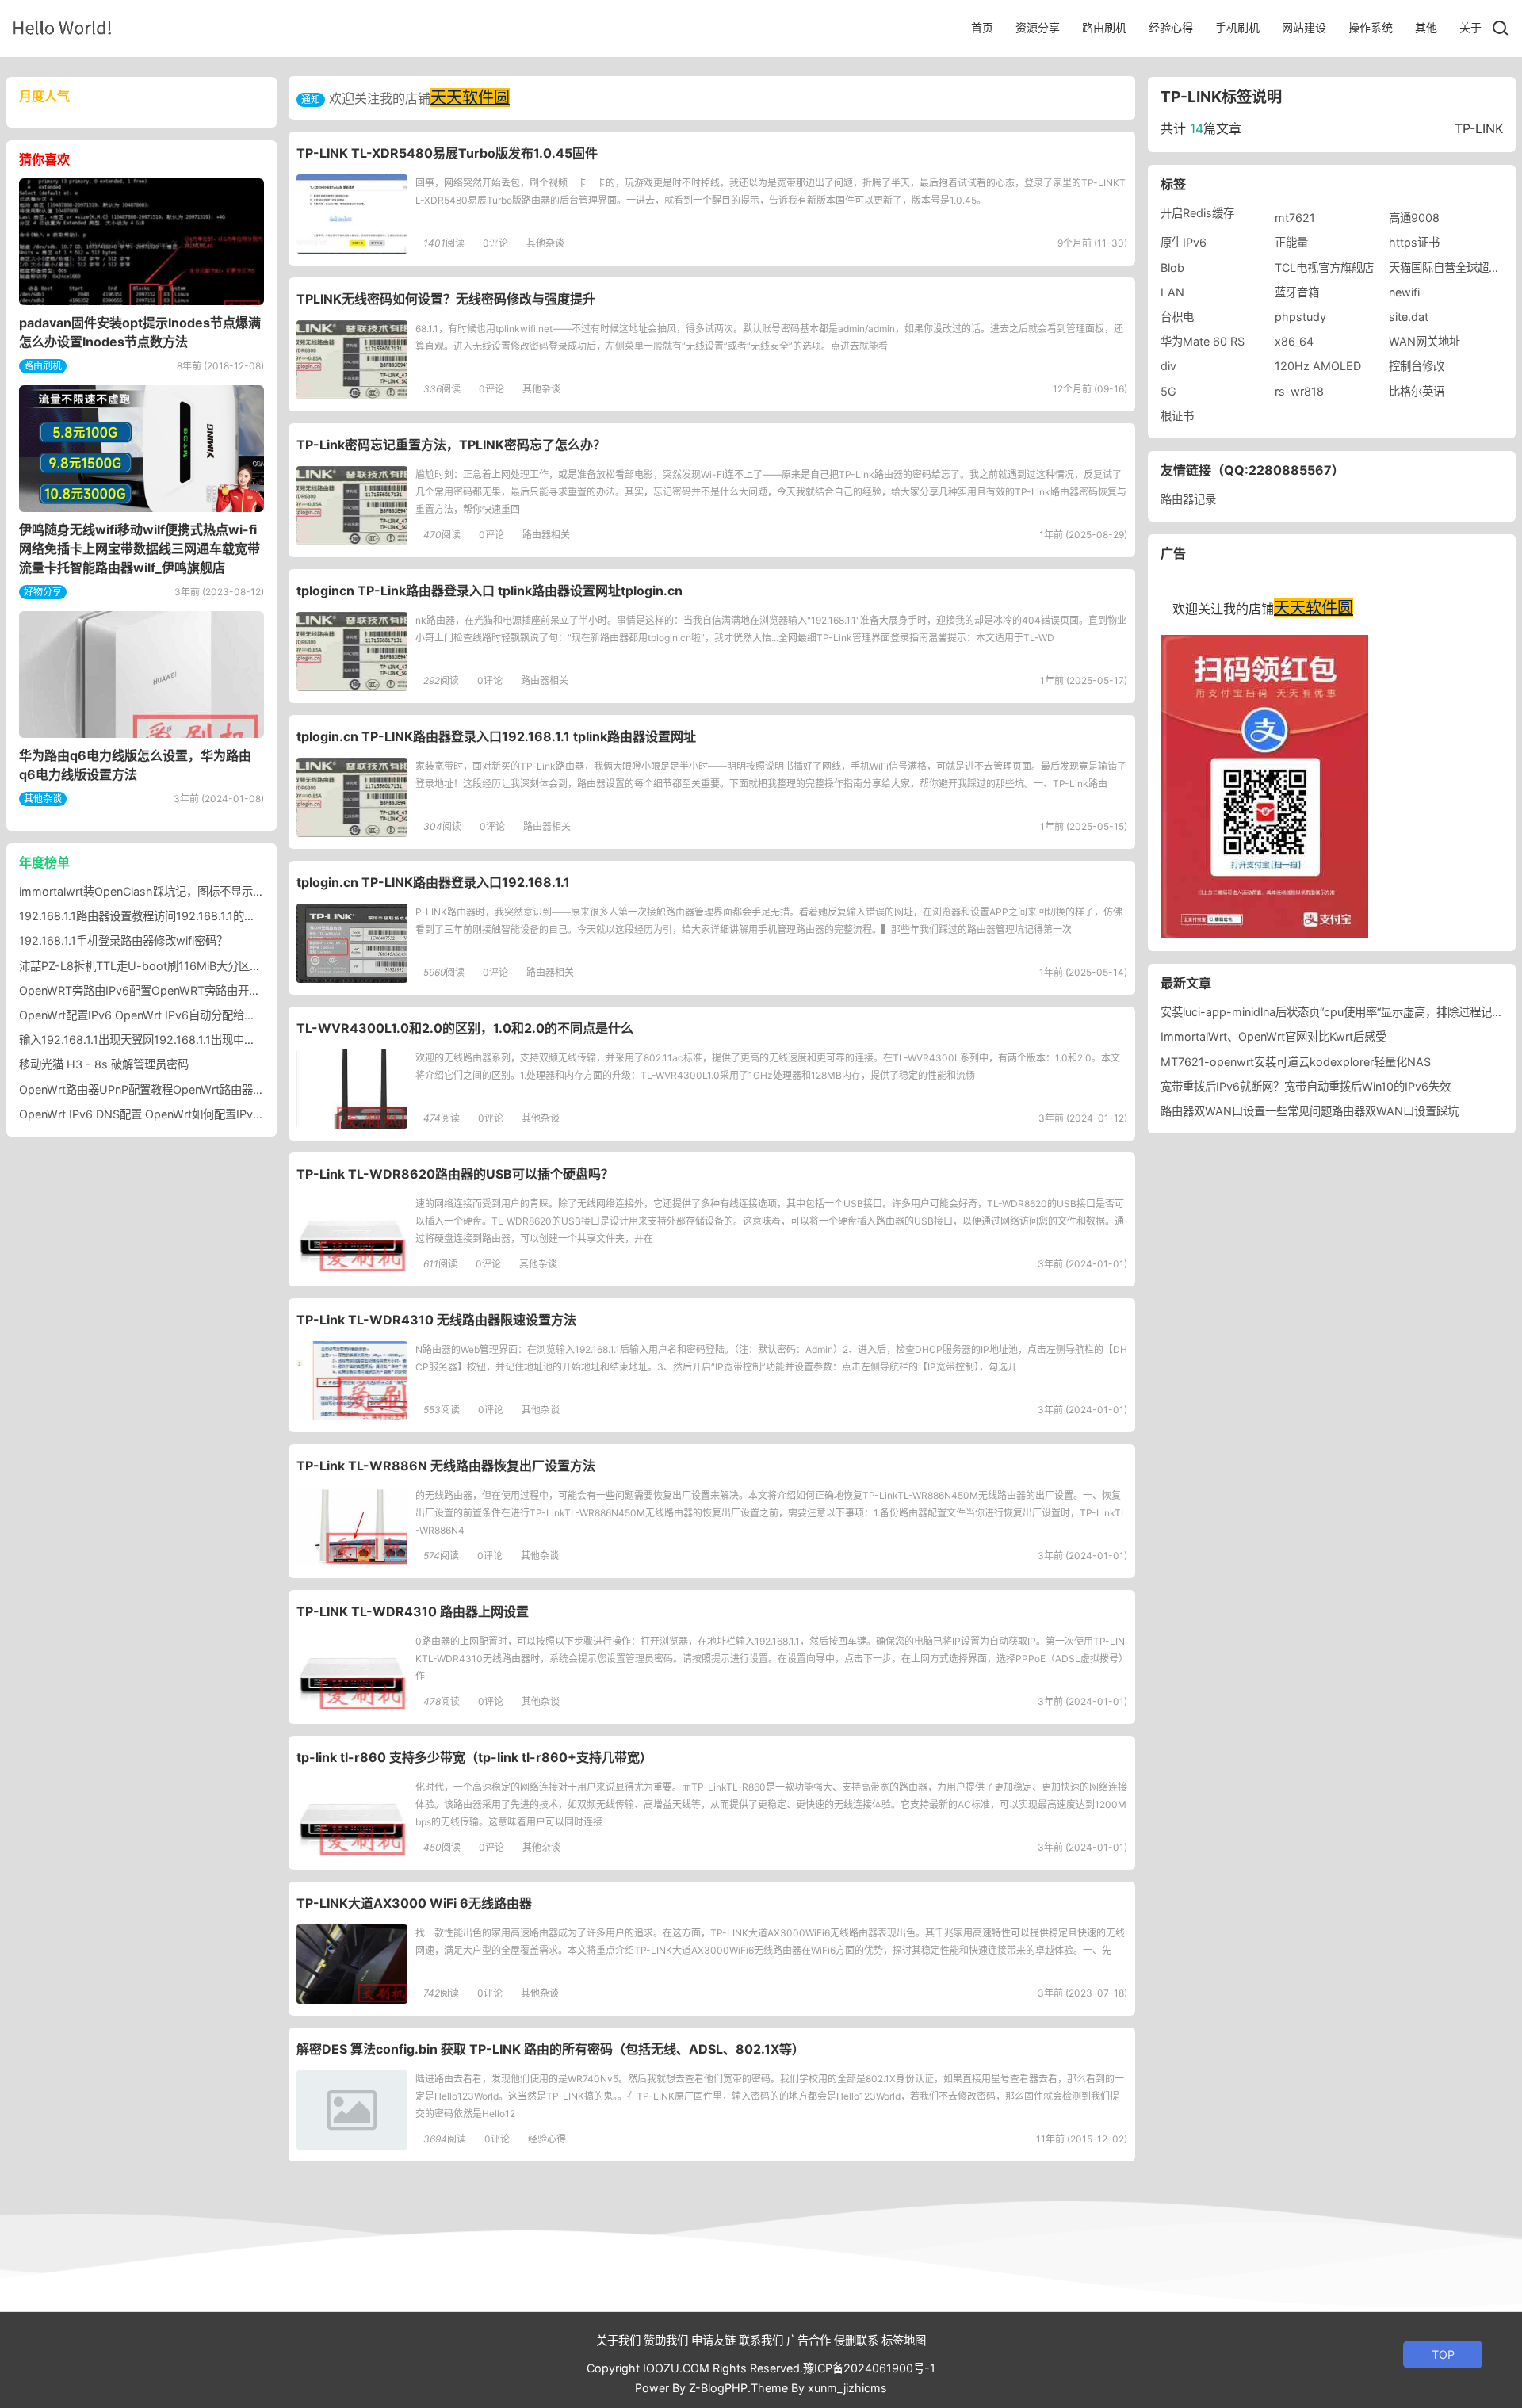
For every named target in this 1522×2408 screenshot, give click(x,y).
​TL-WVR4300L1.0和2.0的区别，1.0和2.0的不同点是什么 (465, 1028)
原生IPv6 (1184, 242)
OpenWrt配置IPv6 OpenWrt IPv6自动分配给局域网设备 (159, 1015)
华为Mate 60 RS (1203, 341)
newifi (1404, 292)
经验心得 (1171, 27)
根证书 (1177, 416)
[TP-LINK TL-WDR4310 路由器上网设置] (352, 1672)
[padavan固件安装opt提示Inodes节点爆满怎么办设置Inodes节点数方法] (141, 242)
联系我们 (761, 2340)
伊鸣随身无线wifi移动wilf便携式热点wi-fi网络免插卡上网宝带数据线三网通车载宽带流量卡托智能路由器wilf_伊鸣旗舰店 (140, 548)
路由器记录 (1188, 499)
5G (1168, 391)
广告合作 (809, 2340)
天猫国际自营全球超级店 (1450, 268)
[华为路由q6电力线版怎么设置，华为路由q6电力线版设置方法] (141, 675)
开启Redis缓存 (1197, 213)
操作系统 (1371, 27)
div (1168, 366)
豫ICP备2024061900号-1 (869, 2368)
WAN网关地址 (1424, 341)
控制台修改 (1417, 366)
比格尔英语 (1417, 391)
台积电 (1177, 317)
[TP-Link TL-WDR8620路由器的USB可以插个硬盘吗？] (352, 1235)
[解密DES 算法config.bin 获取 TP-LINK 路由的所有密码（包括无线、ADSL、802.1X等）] (352, 2110)
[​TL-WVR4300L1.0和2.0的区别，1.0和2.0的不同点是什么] (352, 1089)
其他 (1426, 27)
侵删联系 (856, 2340)
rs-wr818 (1299, 391)
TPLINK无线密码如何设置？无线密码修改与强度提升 (446, 299)
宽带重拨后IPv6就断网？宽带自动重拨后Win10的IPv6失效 (1306, 1086)
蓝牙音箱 (1297, 292)
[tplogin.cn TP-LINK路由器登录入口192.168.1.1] (352, 943)
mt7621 (1295, 218)
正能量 (1291, 242)
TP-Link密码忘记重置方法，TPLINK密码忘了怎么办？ (451, 445)
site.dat (1409, 317)
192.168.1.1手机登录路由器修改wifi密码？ (123, 940)
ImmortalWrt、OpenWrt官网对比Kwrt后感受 (1273, 1036)
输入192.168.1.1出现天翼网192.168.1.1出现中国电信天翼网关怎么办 (187, 1040)
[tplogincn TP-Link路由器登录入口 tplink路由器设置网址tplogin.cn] (352, 652)
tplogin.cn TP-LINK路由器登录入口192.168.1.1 (433, 882)
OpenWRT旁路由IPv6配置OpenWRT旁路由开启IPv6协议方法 (174, 990)
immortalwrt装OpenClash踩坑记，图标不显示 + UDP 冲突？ (173, 891)
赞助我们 (666, 2340)
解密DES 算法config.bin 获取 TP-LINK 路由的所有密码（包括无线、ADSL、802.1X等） (551, 2049)
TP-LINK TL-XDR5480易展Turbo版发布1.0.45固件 (447, 153)
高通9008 (1414, 218)
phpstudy (1300, 317)
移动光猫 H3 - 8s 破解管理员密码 (104, 1064)
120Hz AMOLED (1318, 366)
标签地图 (904, 2340)
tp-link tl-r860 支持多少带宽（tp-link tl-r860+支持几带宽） (474, 1757)
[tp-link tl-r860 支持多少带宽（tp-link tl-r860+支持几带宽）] (352, 1818)
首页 (982, 27)
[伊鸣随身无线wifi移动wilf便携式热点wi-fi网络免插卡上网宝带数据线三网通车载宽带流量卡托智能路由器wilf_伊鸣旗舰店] (141, 449)
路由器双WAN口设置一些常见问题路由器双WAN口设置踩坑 (1310, 1111)
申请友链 (713, 2340)
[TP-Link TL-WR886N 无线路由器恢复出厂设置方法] (352, 1527)
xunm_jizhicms (847, 2388)
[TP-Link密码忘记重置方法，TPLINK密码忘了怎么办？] (352, 506)
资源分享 (1038, 27)
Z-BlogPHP (718, 2388)
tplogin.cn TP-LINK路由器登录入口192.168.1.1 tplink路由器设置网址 (496, 736)
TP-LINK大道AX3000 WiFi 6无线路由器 (414, 1903)
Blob (1172, 268)
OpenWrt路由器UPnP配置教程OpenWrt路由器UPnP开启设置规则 (184, 1089)
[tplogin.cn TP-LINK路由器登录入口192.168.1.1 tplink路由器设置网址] (352, 797)
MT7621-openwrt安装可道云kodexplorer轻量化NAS (1296, 1062)
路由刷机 (1104, 27)
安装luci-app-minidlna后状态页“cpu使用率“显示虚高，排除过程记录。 (1337, 1012)
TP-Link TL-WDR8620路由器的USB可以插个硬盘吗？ (455, 1174)
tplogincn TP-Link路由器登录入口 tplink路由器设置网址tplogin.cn (489, 591)
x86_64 (1294, 341)
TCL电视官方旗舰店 (1324, 268)
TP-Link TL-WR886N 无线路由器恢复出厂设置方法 (446, 1466)
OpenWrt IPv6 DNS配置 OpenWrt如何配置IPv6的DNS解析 (168, 1114)
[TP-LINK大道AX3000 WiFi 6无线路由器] (352, 1964)
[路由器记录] (62, 27)
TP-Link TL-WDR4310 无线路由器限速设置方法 (436, 1320)
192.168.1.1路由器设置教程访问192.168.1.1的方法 (143, 916)
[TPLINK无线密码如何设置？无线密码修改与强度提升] (352, 360)
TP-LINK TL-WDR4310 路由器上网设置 (413, 1611)
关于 (1470, 27)
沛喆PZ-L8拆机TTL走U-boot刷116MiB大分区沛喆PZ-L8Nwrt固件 (186, 966)
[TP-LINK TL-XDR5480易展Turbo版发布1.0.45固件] (352, 214)
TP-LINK (1479, 128)
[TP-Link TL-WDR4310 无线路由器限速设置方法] (352, 1381)
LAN (1172, 292)
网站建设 (1304, 27)
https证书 (1414, 242)
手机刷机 (1237, 27)
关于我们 (618, 2340)
